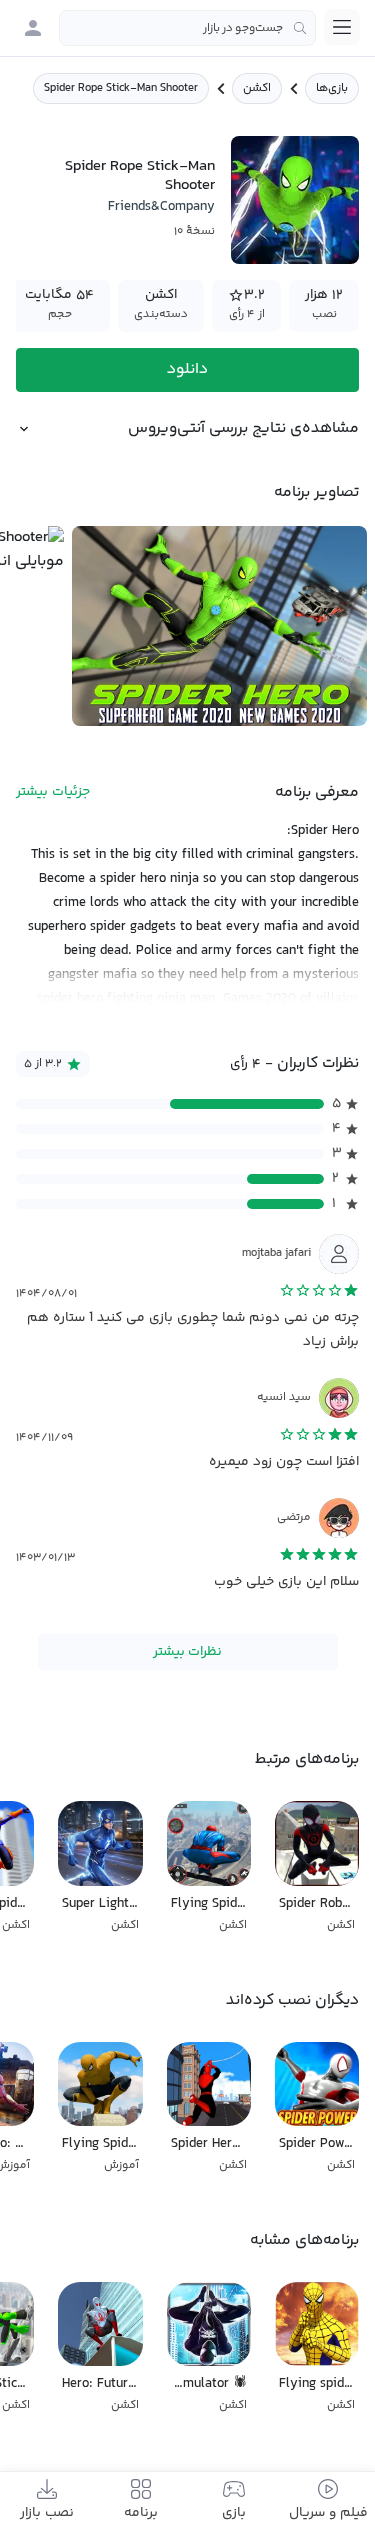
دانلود (187, 369)
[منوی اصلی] (342, 27)
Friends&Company (161, 207)
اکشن (257, 88)
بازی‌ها (332, 88)
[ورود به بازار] (33, 28)
